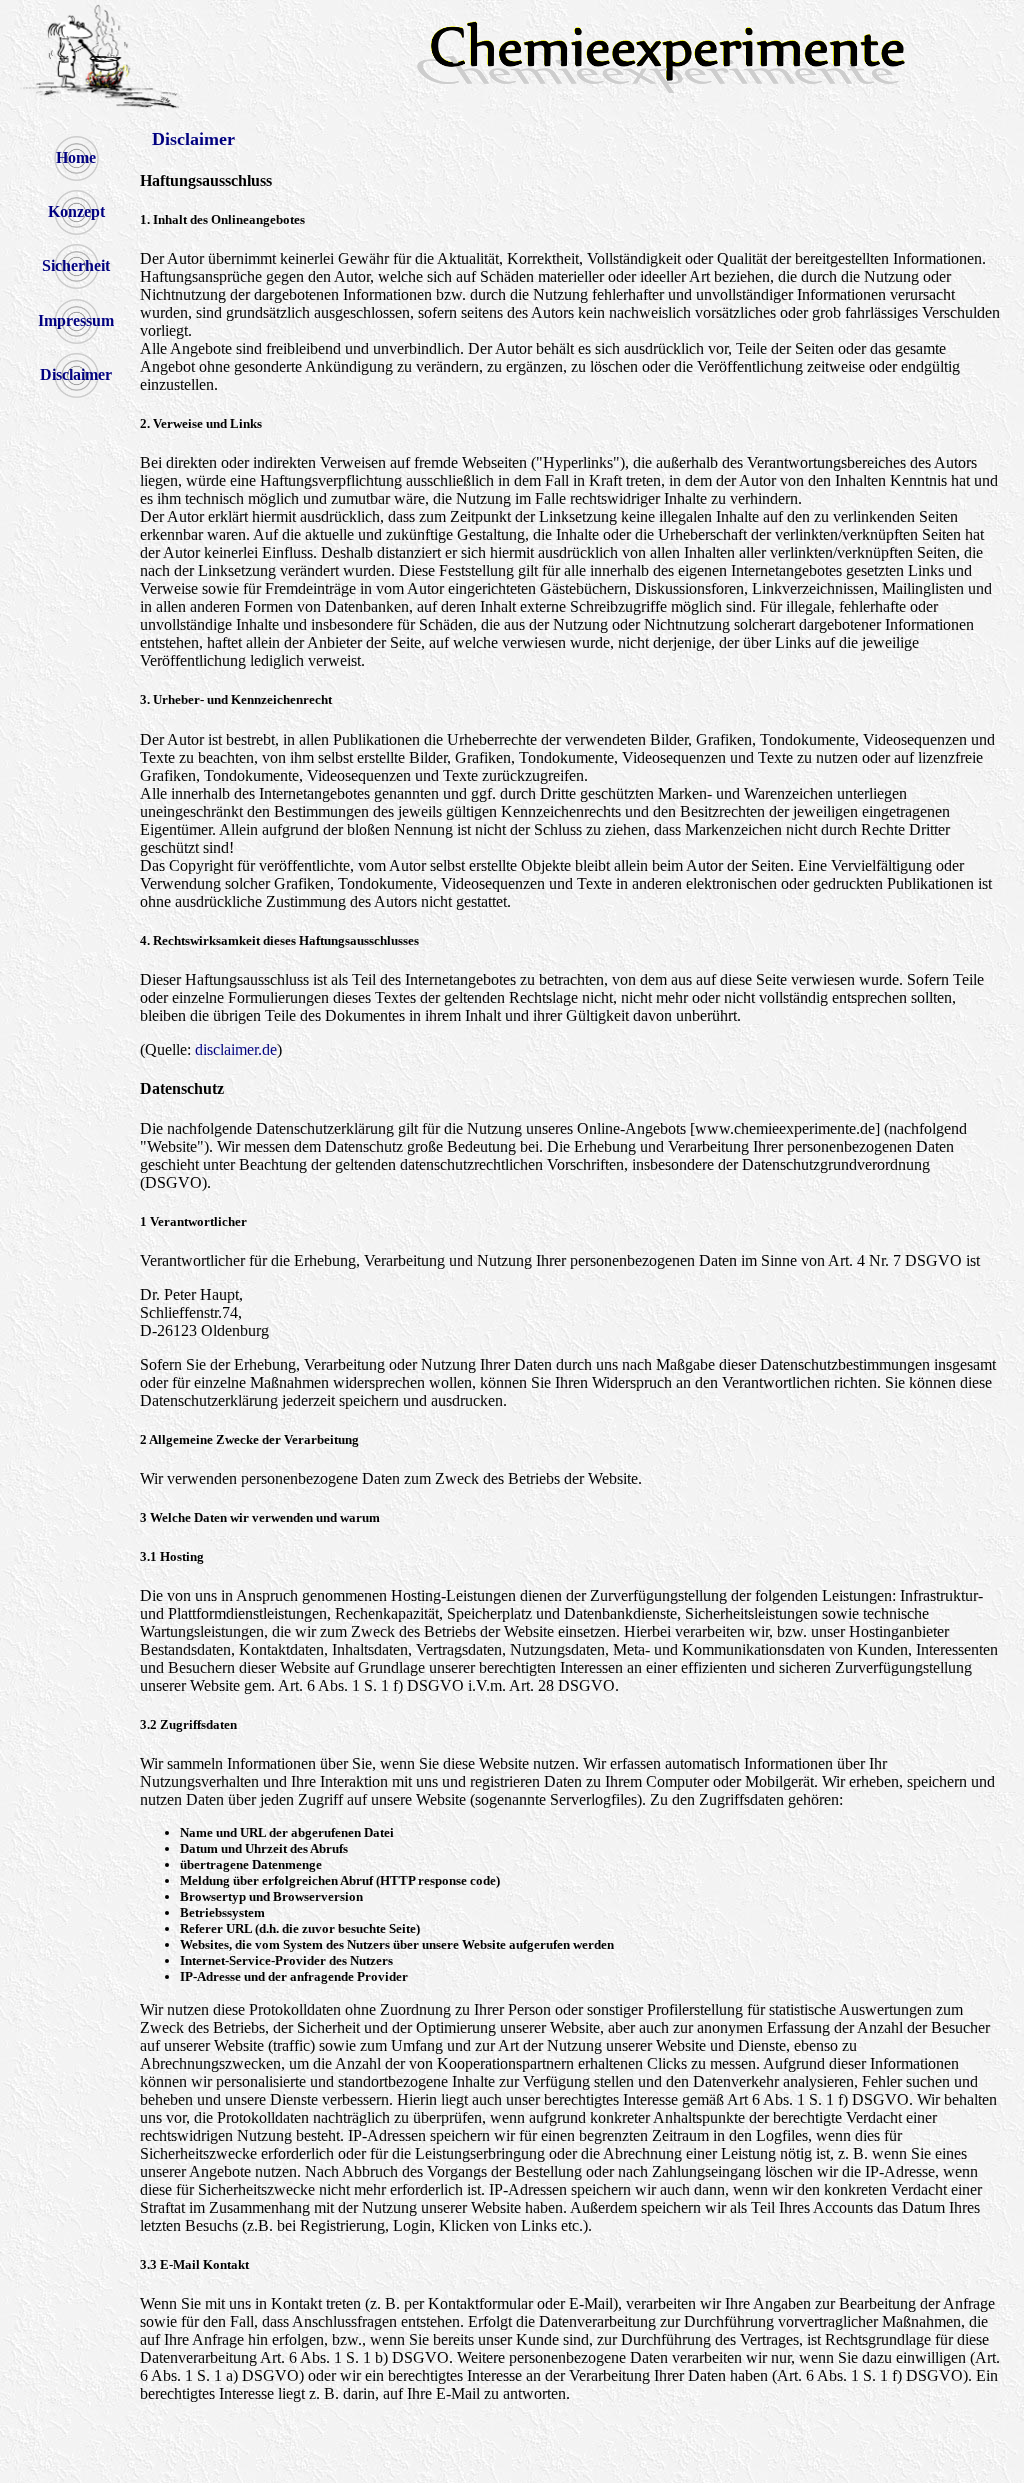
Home (76, 157)
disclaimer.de (236, 1049)
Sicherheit (76, 265)
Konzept (76, 211)
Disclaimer (76, 374)
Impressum (76, 320)
